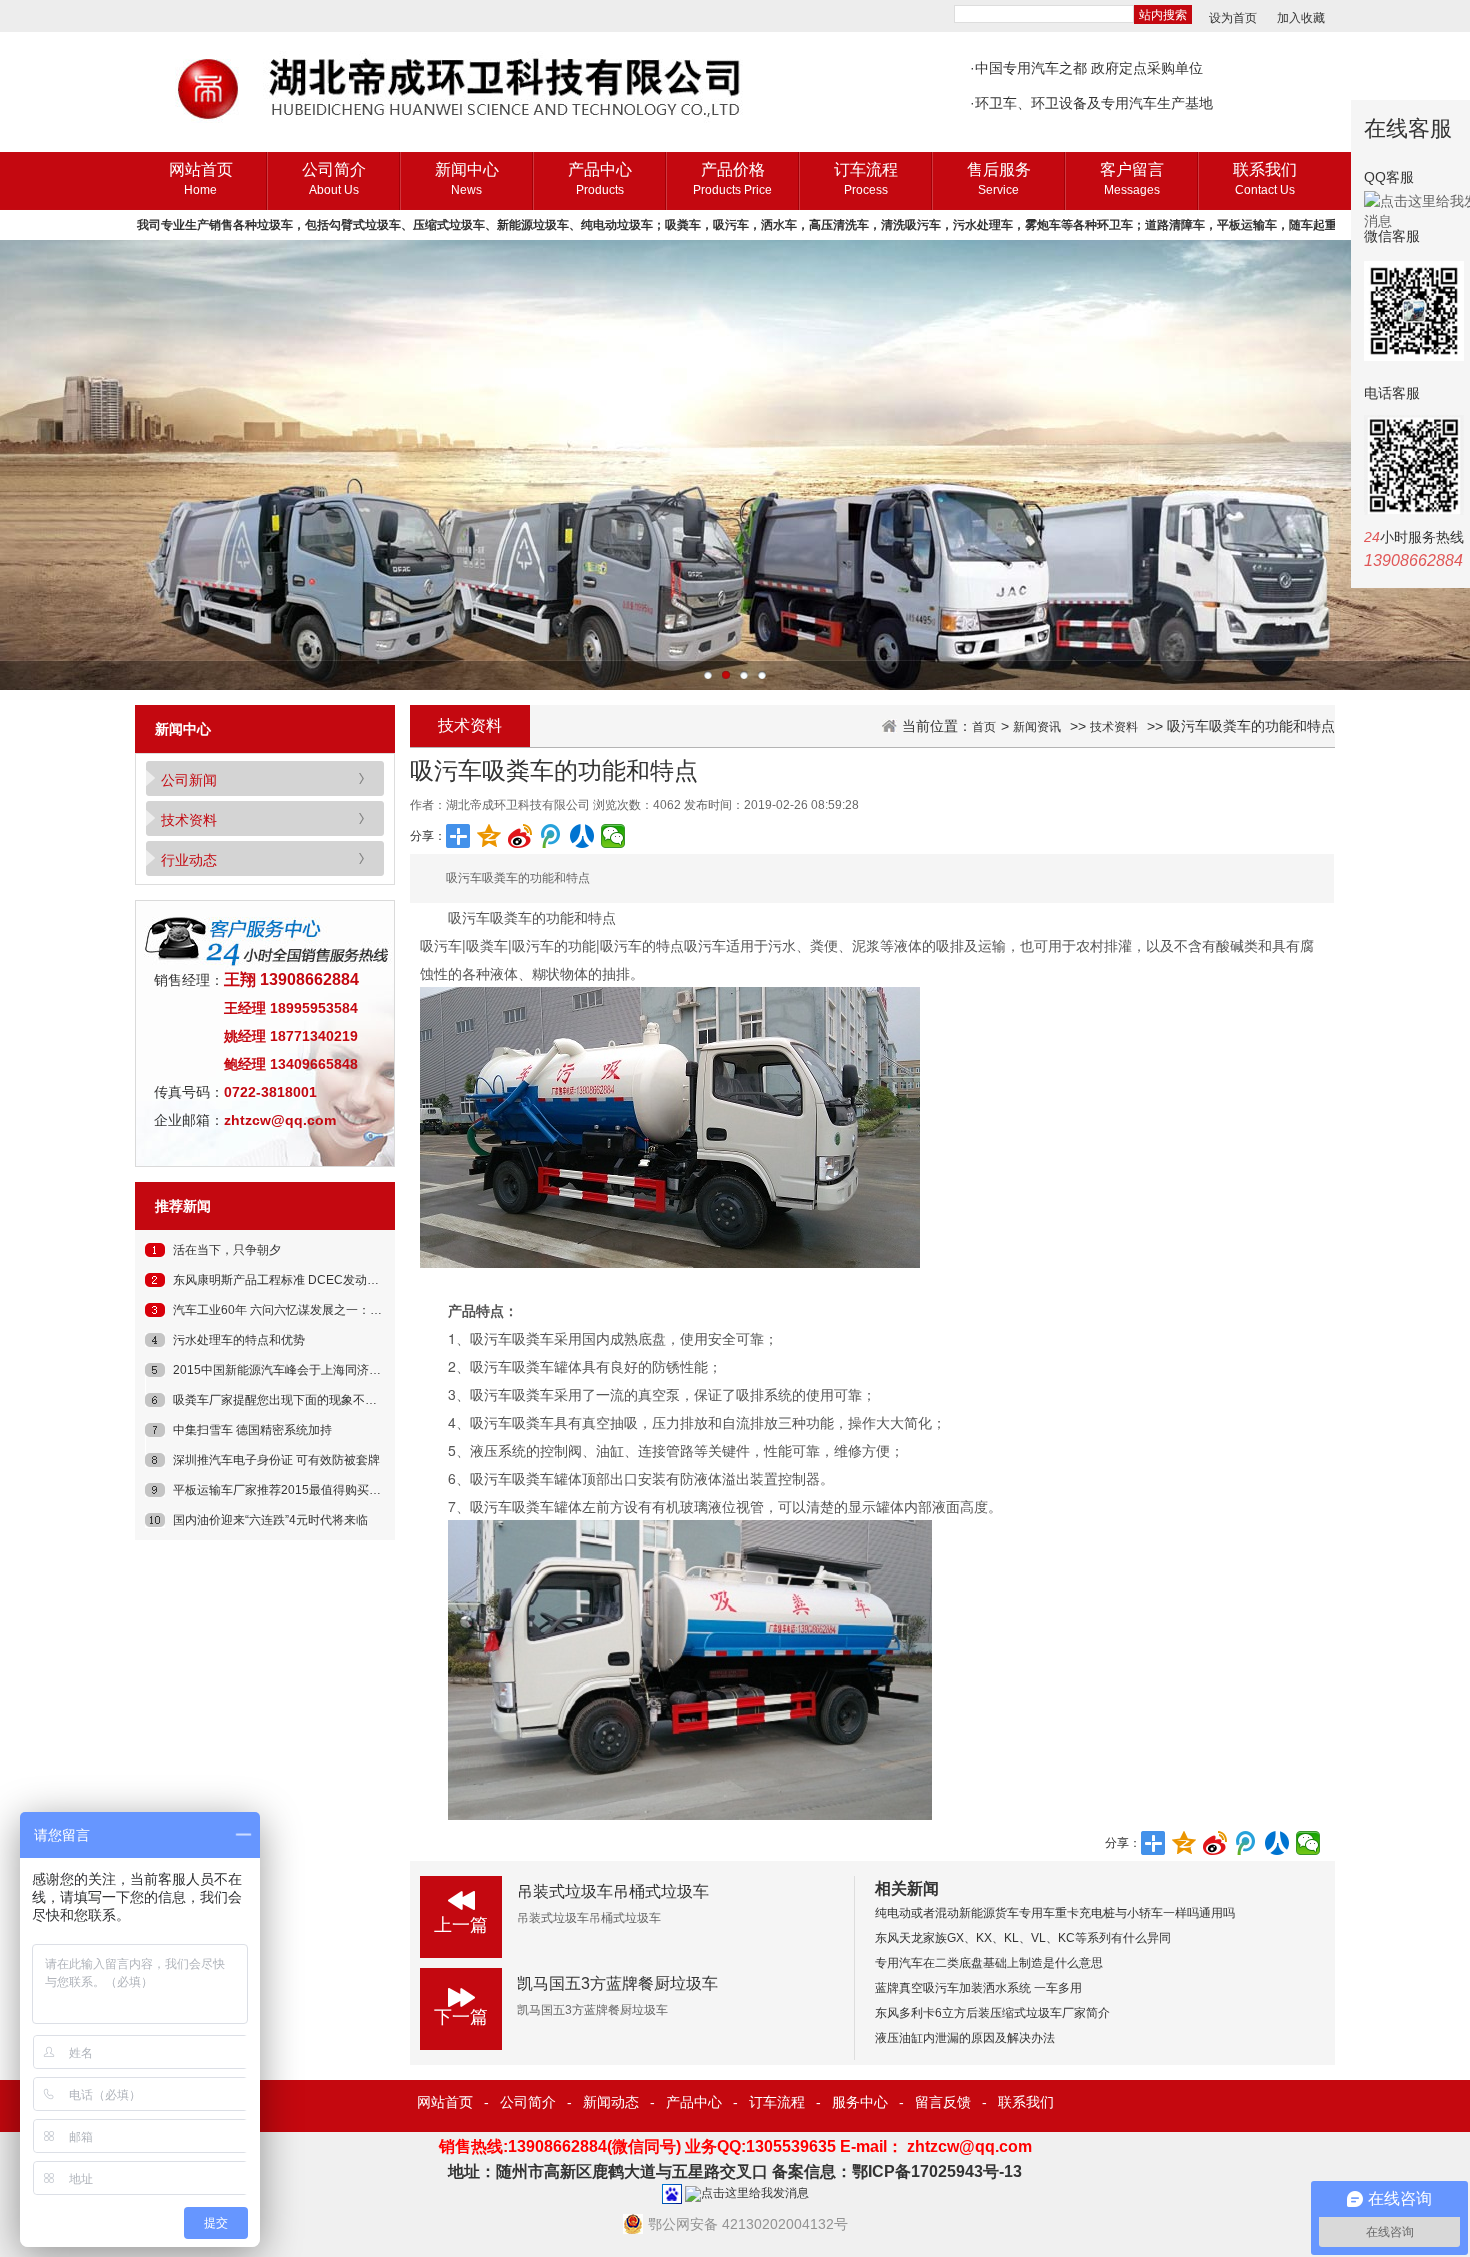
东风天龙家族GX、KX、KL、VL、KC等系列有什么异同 (1023, 1938)
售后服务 (999, 179)
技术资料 (189, 820)
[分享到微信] (613, 836)
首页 (984, 727)
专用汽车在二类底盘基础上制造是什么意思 (989, 1963)
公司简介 (334, 179)
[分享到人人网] (582, 836)
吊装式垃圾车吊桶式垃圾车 (613, 1891)
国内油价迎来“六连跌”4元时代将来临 (270, 1520)
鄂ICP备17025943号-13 (937, 2171)
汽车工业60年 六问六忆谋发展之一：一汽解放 (295, 1310)
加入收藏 (1301, 18)
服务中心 (860, 2102)
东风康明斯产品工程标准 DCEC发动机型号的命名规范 (318, 1280)
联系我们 (1265, 179)
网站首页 (201, 179)
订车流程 (866, 179)
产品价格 (732, 179)
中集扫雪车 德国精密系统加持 (252, 1430)
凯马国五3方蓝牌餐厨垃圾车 (617, 1983)
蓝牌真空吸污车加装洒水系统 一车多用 (978, 1988)
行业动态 (189, 860)
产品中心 (600, 179)
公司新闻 (189, 780)
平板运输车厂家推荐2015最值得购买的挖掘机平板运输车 (325, 1490)
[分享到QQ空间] (489, 836)
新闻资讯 (1037, 727)
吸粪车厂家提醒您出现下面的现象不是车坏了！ (299, 1400)
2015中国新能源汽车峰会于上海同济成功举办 (295, 1370)
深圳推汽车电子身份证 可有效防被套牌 (276, 1460)
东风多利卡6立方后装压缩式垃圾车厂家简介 (992, 2013)
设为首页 (1233, 18)
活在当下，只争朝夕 (227, 1250)
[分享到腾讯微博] (551, 836)
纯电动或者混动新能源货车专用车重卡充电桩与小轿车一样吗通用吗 (1055, 1913)
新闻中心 (467, 179)
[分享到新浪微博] (520, 836)
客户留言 (1132, 179)
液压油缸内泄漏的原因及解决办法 (965, 2038)
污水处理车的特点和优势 (239, 1340)
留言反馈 (943, 2102)
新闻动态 (611, 2102)
